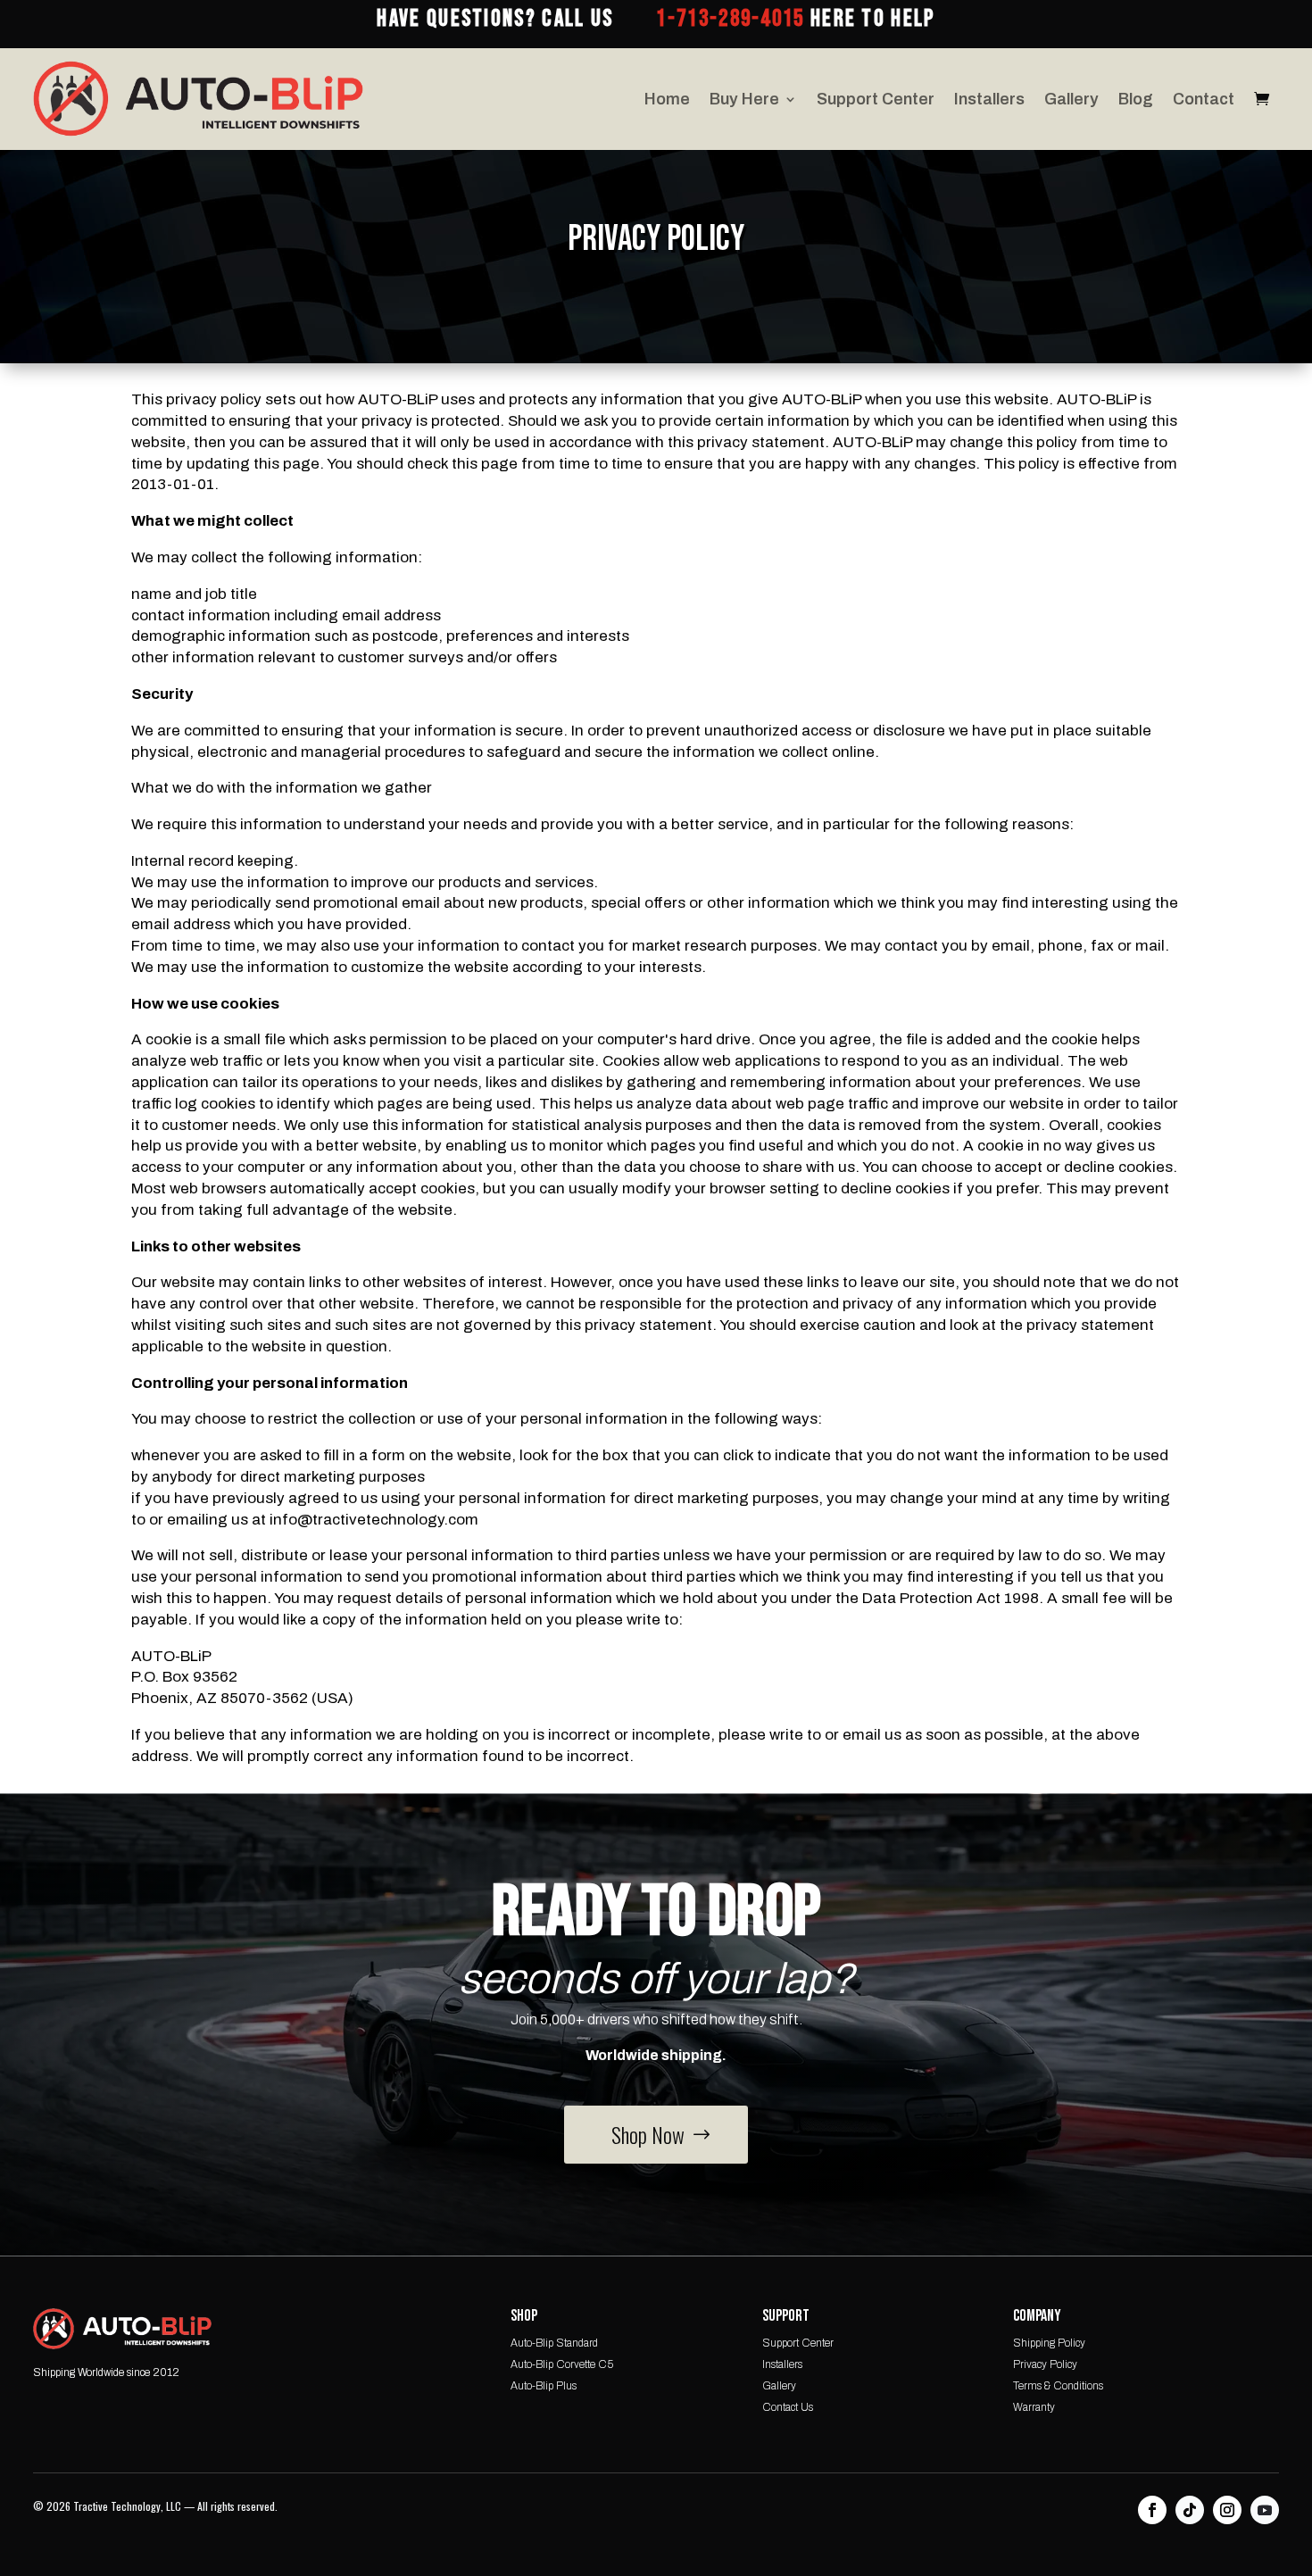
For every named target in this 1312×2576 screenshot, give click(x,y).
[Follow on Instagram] (1227, 2510)
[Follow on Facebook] (1152, 2510)
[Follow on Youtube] (1265, 2510)
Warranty (1034, 2407)
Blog (1136, 99)
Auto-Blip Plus (544, 2386)
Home (667, 99)
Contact (1204, 99)
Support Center (876, 99)
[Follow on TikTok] (1190, 2510)
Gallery (1071, 99)
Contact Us (788, 2407)
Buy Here (744, 99)
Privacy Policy (1045, 2364)
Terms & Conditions (1058, 2386)
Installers (989, 99)
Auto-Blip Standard (554, 2343)
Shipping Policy (1049, 2343)
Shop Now (648, 2134)
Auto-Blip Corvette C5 (562, 2364)
